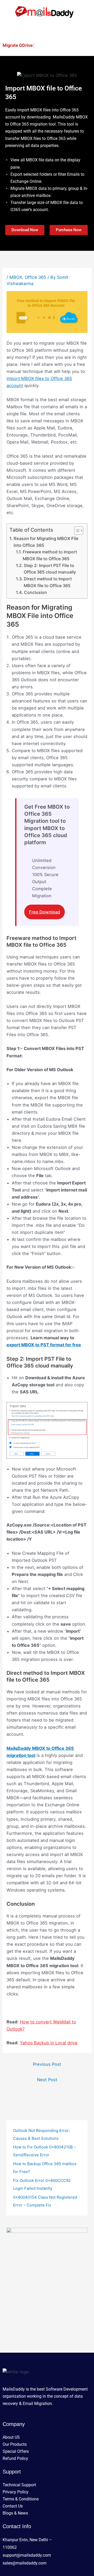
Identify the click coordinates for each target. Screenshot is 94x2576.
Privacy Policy (16, 2492)
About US (11, 2437)
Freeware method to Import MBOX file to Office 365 (50, 555)
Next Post (47, 2080)
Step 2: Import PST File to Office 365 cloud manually (50, 569)
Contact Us (13, 2506)
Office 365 (36, 277)
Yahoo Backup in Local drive (49, 2043)
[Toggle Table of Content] (76, 531)
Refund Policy (15, 2458)
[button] (47, 30)
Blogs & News (15, 2513)
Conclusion (36, 592)
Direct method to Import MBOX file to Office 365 (48, 582)
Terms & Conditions (21, 2499)
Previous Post (47, 2064)
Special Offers (16, 2451)
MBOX (16, 277)
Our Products (15, 2444)
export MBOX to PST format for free (44, 1345)
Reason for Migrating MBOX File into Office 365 (46, 542)
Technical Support (19, 2485)
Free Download (45, 912)
